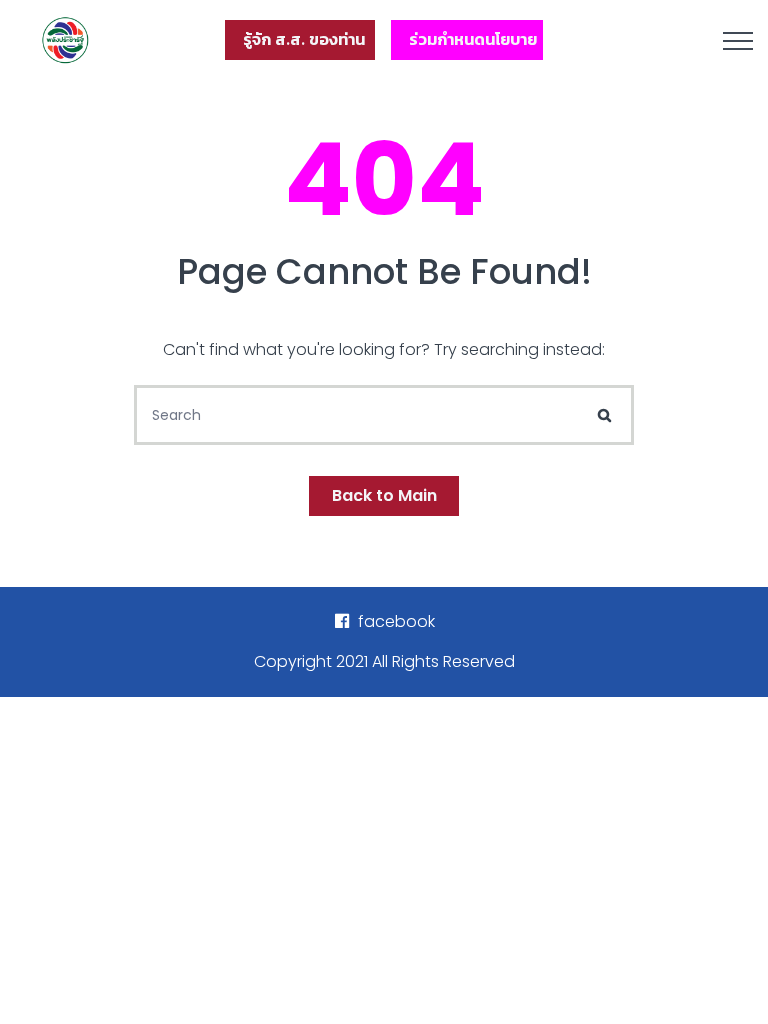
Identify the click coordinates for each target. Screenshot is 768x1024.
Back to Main (384, 495)
